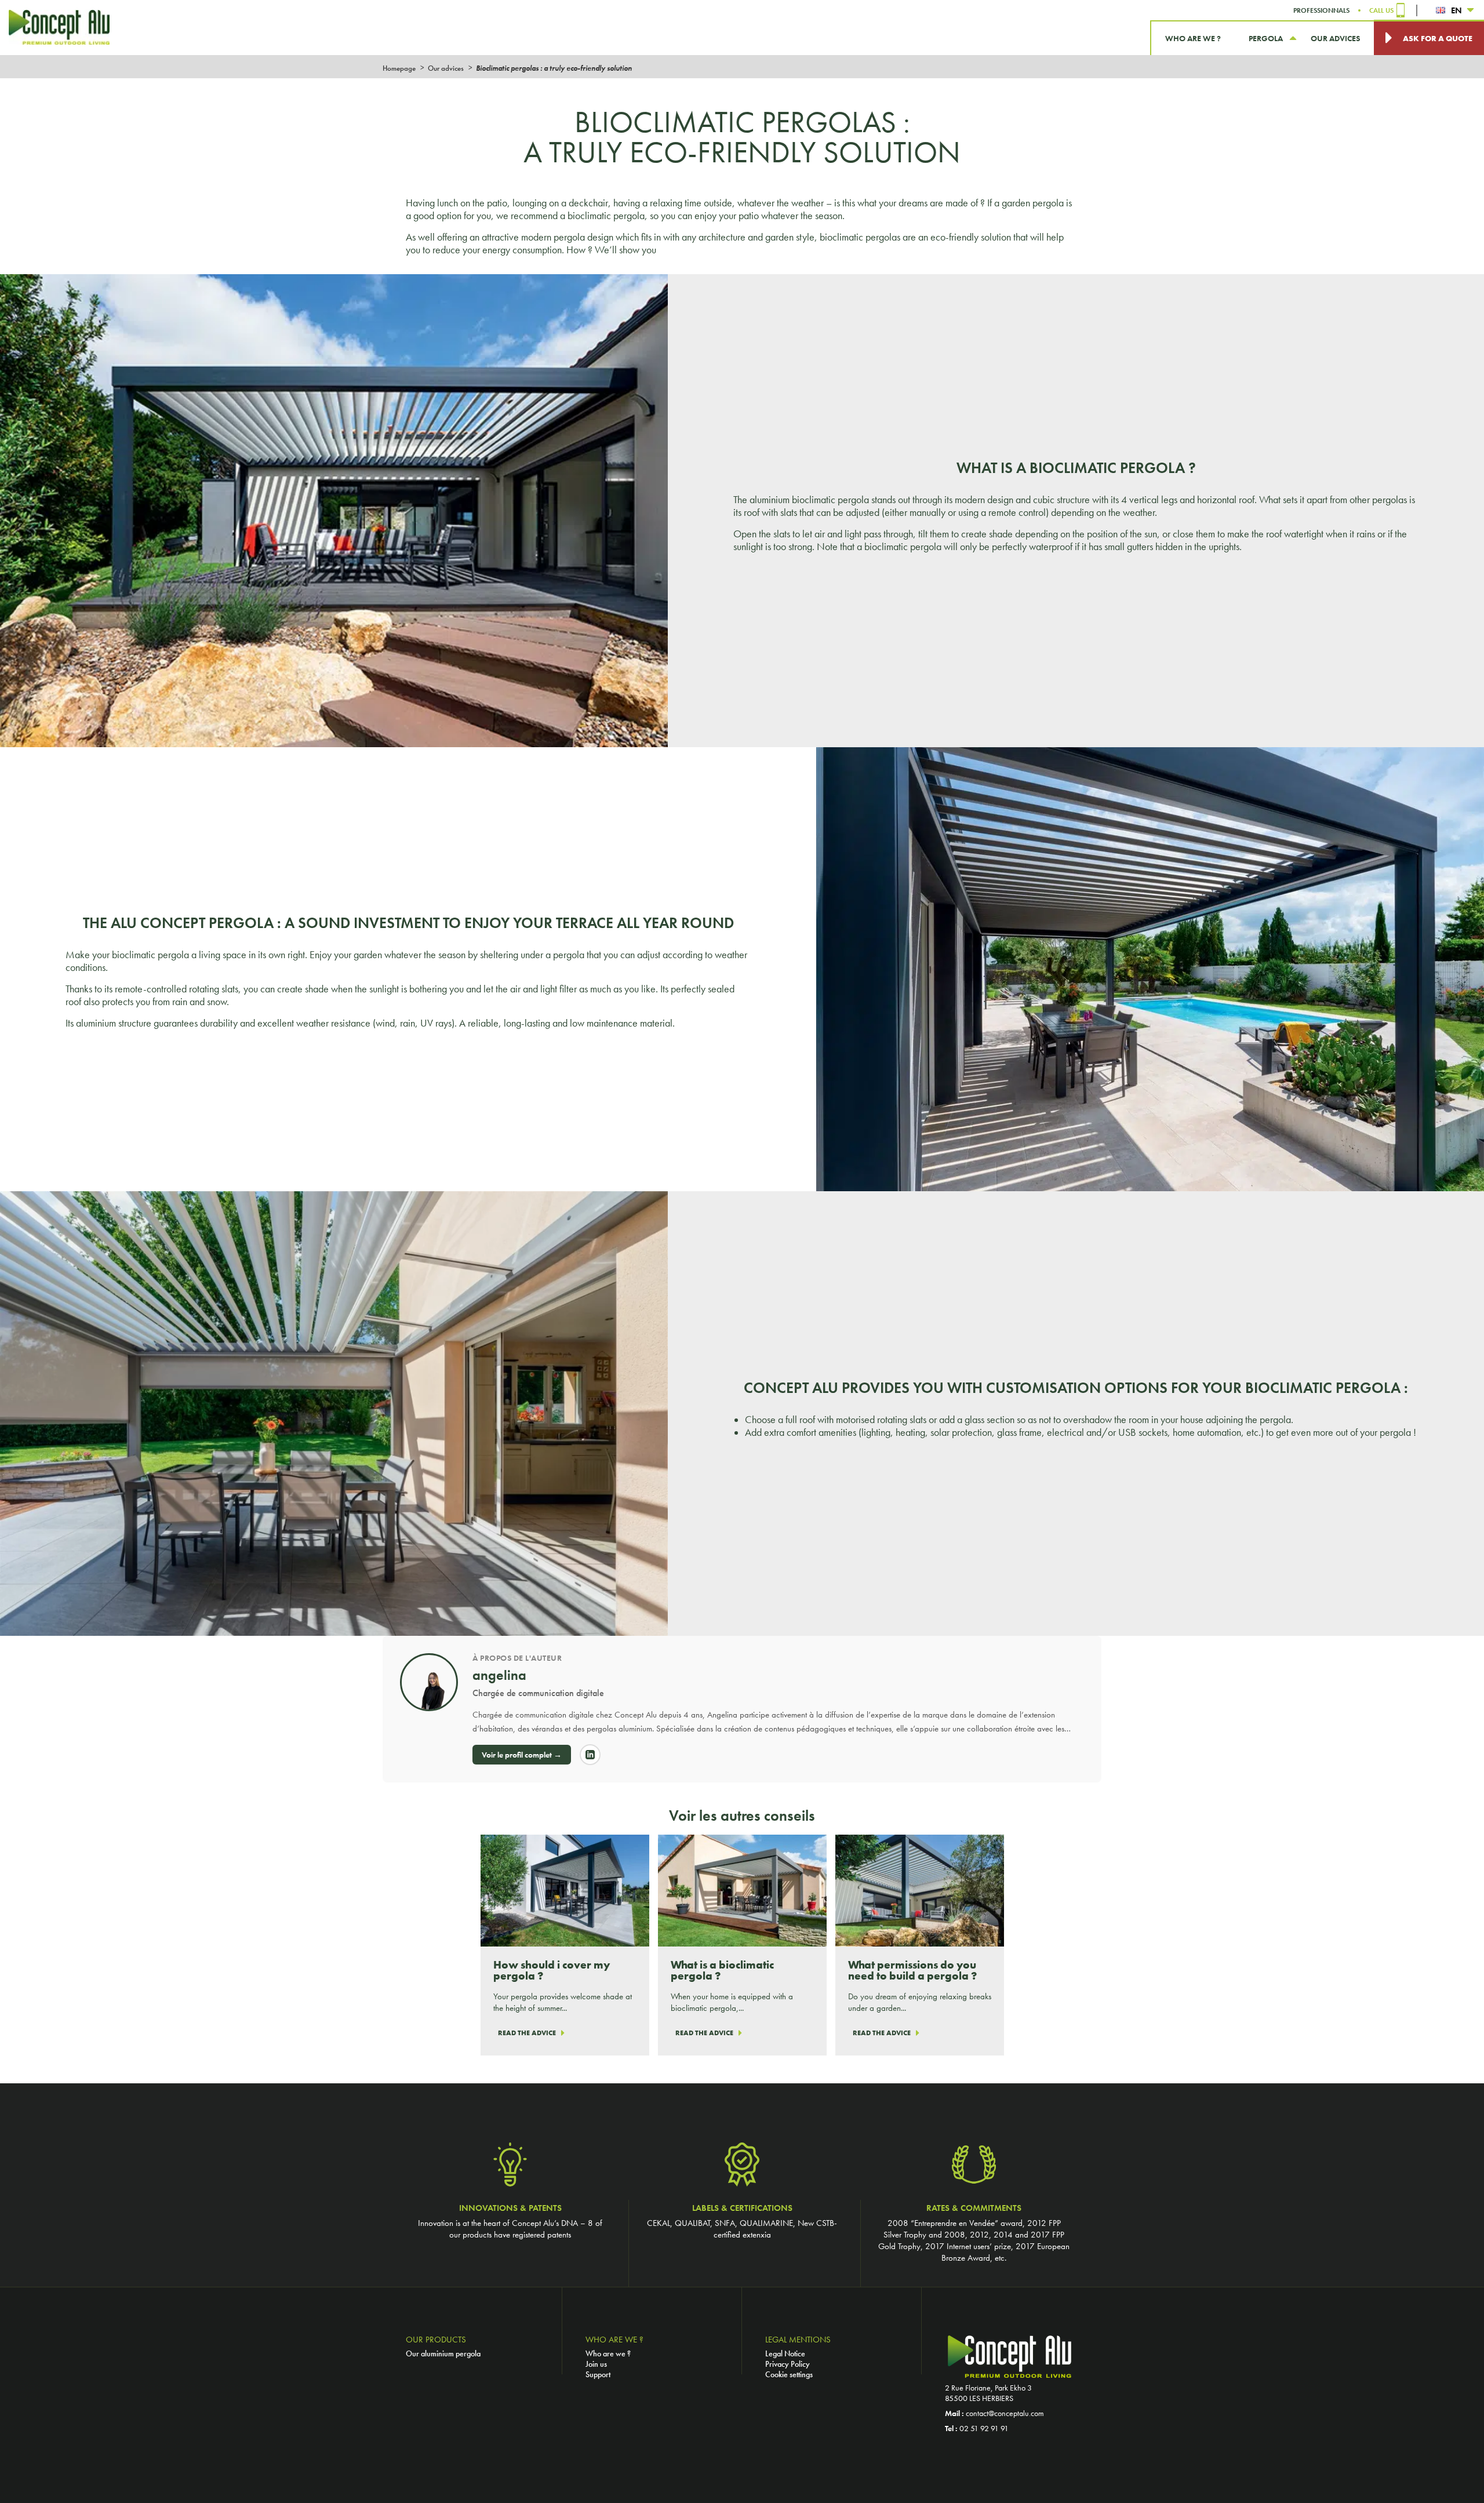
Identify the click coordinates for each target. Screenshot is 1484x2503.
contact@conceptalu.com (1005, 2413)
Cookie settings (789, 2374)
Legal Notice (785, 2353)
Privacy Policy (788, 2364)
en (1456, 10)
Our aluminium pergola (443, 2353)
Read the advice (527, 2033)
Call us (1381, 10)
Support (598, 2374)
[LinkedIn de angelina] (590, 1755)
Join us (596, 2364)
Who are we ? (608, 2353)
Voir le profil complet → (522, 1755)
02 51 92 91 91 (984, 2428)
